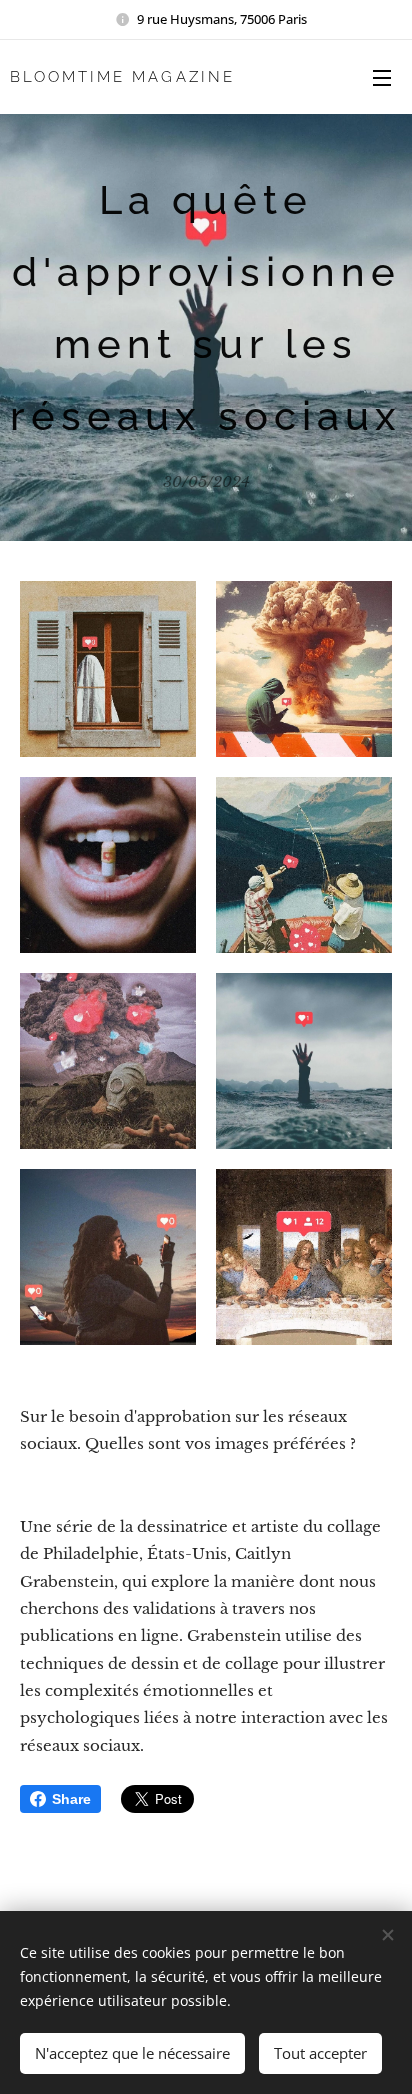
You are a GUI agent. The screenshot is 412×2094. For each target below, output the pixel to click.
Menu (382, 77)
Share (71, 1799)
